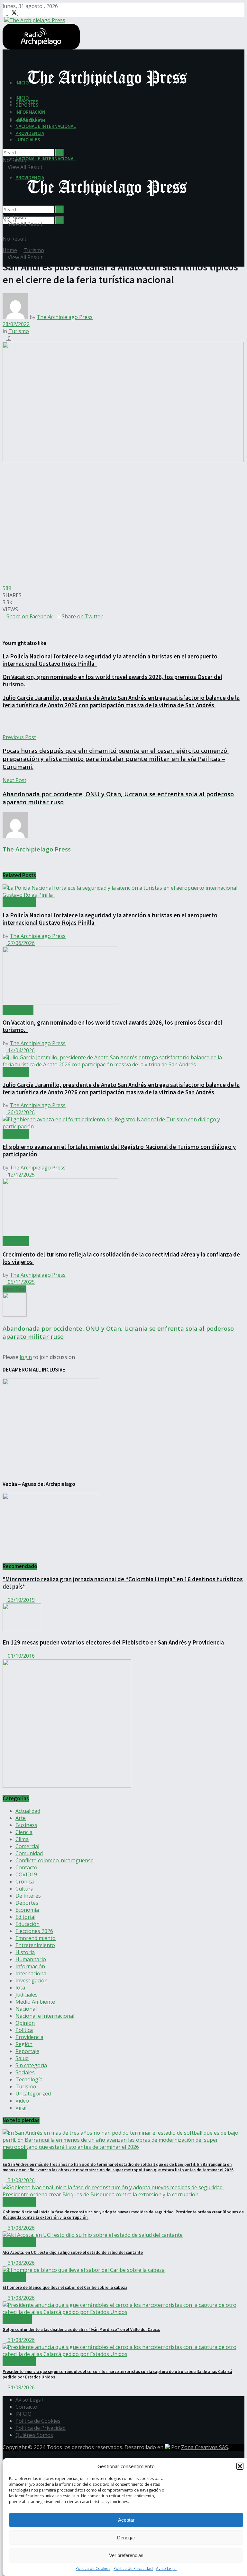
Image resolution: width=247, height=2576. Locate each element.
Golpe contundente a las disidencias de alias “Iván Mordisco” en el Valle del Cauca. (81, 2329)
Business (26, 1825)
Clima (22, 1839)
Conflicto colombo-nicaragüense (55, 1860)
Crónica (25, 1882)
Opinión (25, 2023)
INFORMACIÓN (30, 112)
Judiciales (27, 1995)
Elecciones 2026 (34, 1931)
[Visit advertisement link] (67, 1786)
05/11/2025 (21, 1282)
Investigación (32, 1981)
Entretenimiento (35, 1945)
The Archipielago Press (65, 317)
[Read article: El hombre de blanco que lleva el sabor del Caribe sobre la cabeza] (123, 2270)
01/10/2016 (21, 1656)
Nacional (26, 2009)
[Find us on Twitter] (13, 13)
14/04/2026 (21, 1050)
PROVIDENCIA (30, 133)
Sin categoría (31, 2065)
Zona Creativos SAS (205, 2447)
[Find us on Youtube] (20, 13)
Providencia (29, 2037)
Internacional (32, 1973)
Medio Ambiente (35, 2002)
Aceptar (126, 2520)
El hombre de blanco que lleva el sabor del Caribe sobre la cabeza (65, 2287)
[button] (240, 2466)
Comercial (18, 1010)
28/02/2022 (16, 324)
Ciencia (24, 1832)
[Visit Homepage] (34, 19)
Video (22, 2101)
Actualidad (19, 902)
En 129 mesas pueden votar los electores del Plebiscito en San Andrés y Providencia (113, 1642)
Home (10, 250)
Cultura (24, 1889)
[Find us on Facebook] (5, 13)
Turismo (34, 250)
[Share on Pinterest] (5, 623)
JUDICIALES (28, 140)
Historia (25, 1952)
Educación (27, 1924)
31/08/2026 (21, 2180)
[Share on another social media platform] (5, 631)
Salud (22, 2058)
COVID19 (26, 1875)
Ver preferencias (126, 2555)
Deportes (27, 1903)
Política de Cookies (93, 2568)
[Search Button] (59, 220)
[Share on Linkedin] (8, 623)
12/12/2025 (21, 1175)
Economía (27, 1910)
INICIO (22, 98)
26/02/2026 (21, 1112)
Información (30, 1966)
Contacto (26, 1867)
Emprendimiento (36, 1938)
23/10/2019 (21, 1600)
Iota (20, 1988)
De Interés (28, 1896)
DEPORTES (27, 105)
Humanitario (31, 1959)
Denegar (126, 2538)
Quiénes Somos (34, 2435)
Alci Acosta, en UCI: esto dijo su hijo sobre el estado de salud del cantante (73, 2252)
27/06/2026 (21, 943)
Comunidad (29, 1853)
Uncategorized (33, 2094)
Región (24, 2044)
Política (24, 2030)
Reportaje (27, 2051)
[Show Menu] (5, 174)
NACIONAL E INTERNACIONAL (46, 159)
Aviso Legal (166, 2568)
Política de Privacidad (133, 2568)
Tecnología (29, 2079)
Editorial (25, 1917)
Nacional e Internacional (45, 2016)
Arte (21, 1818)
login (26, 1357)
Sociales (25, 2072)
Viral (21, 2108)
